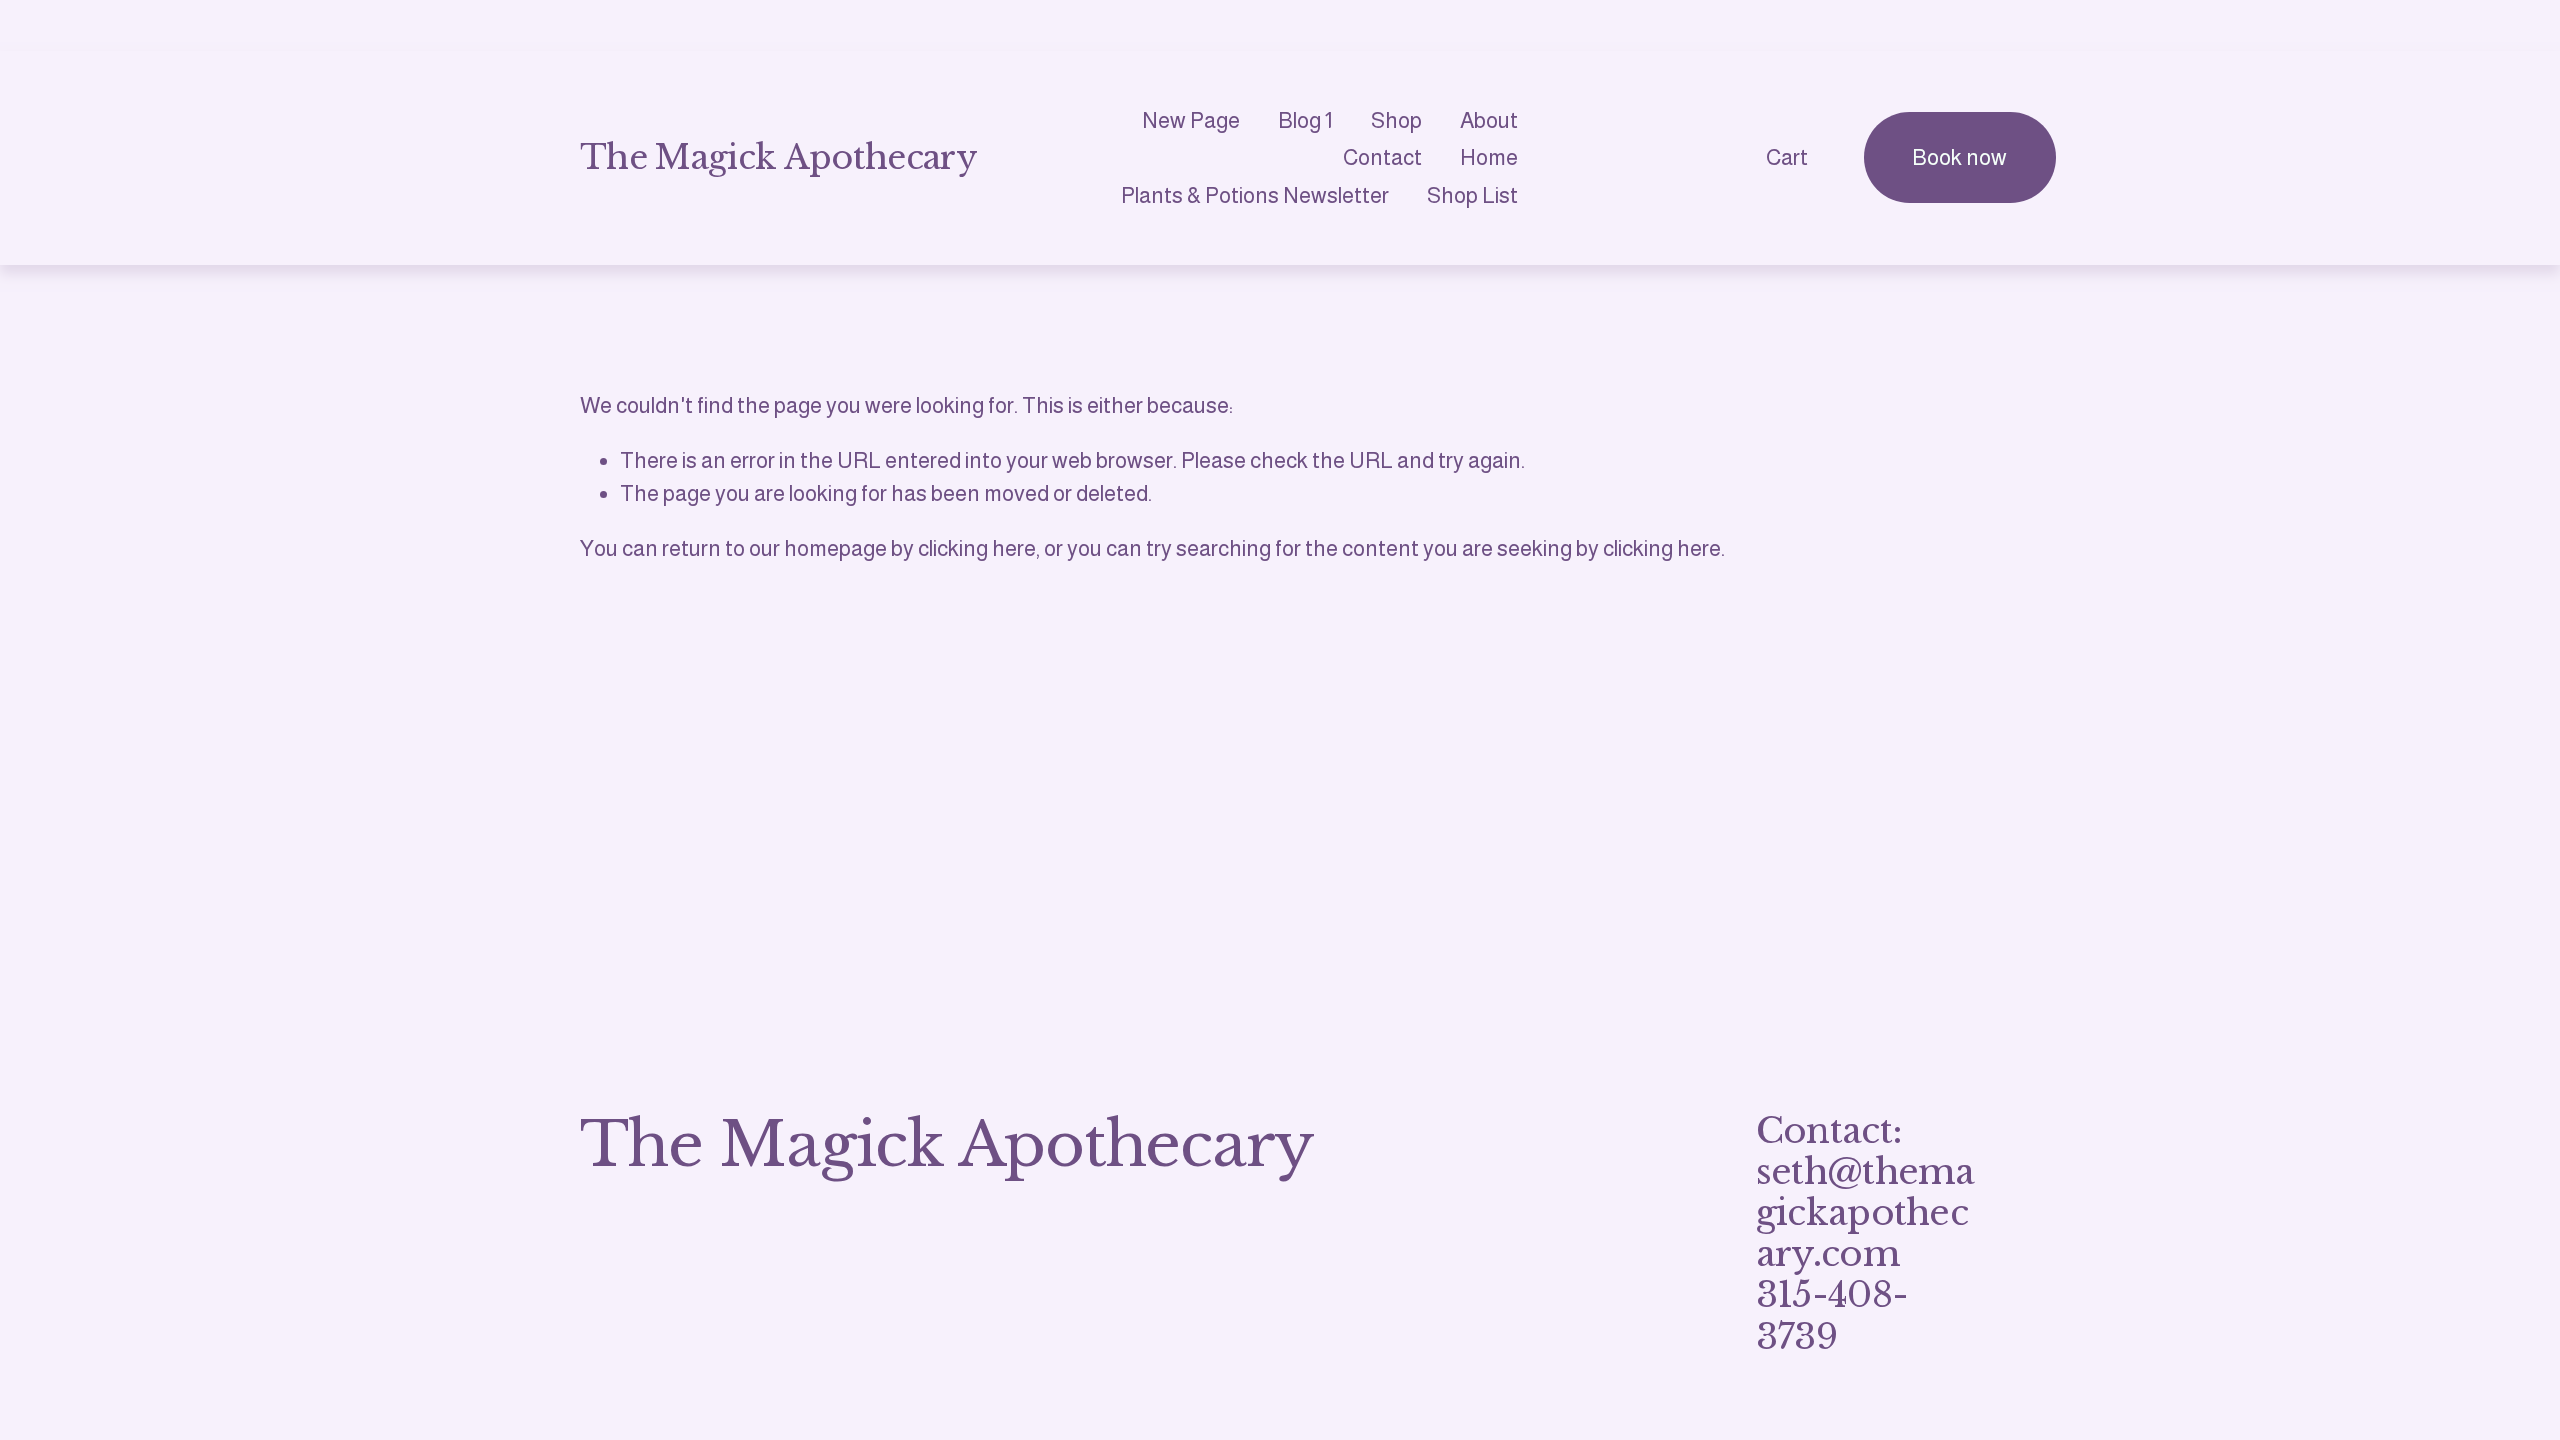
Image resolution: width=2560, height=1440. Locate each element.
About (1489, 120)
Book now (1959, 157)
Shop (1396, 120)
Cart (1787, 157)
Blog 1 (1305, 120)
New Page (1191, 120)
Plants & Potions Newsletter (1255, 195)
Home (1489, 157)
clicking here (977, 548)
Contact (1382, 157)
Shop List (1472, 195)
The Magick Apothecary (778, 157)
